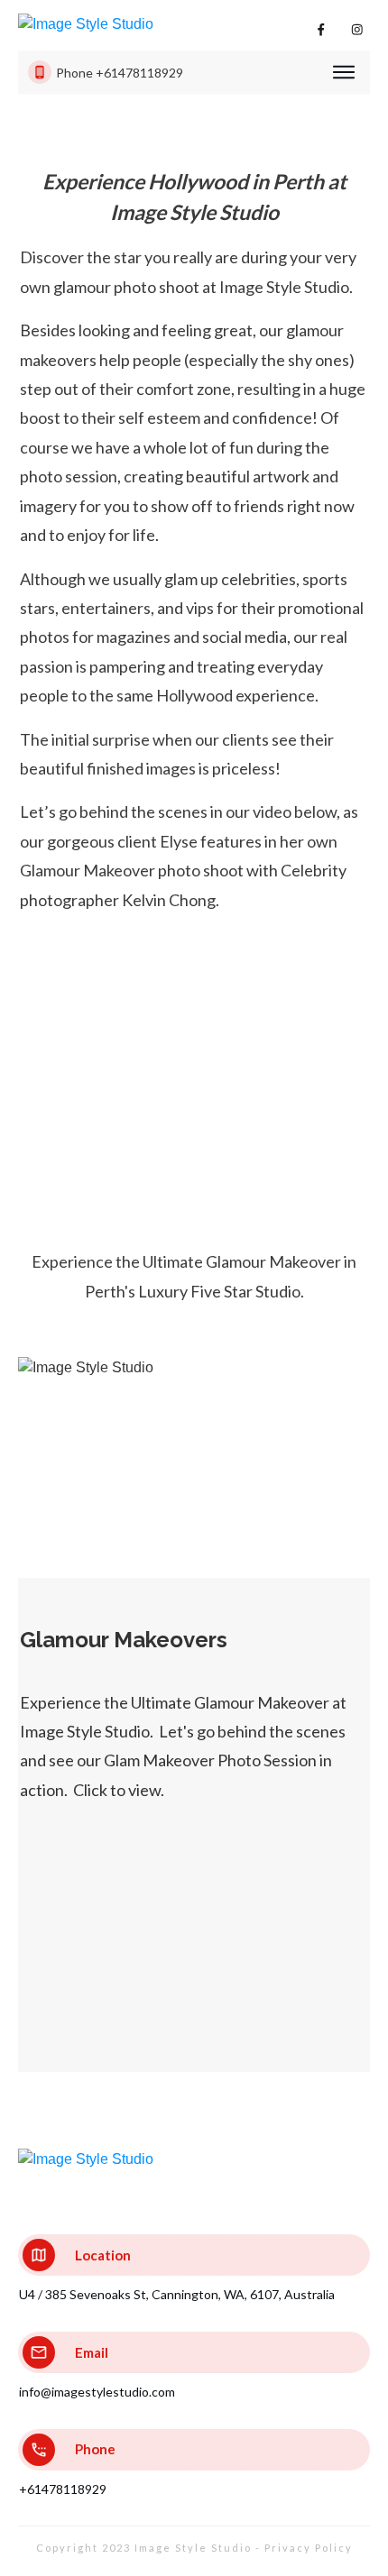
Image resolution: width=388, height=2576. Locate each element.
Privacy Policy (309, 2548)
